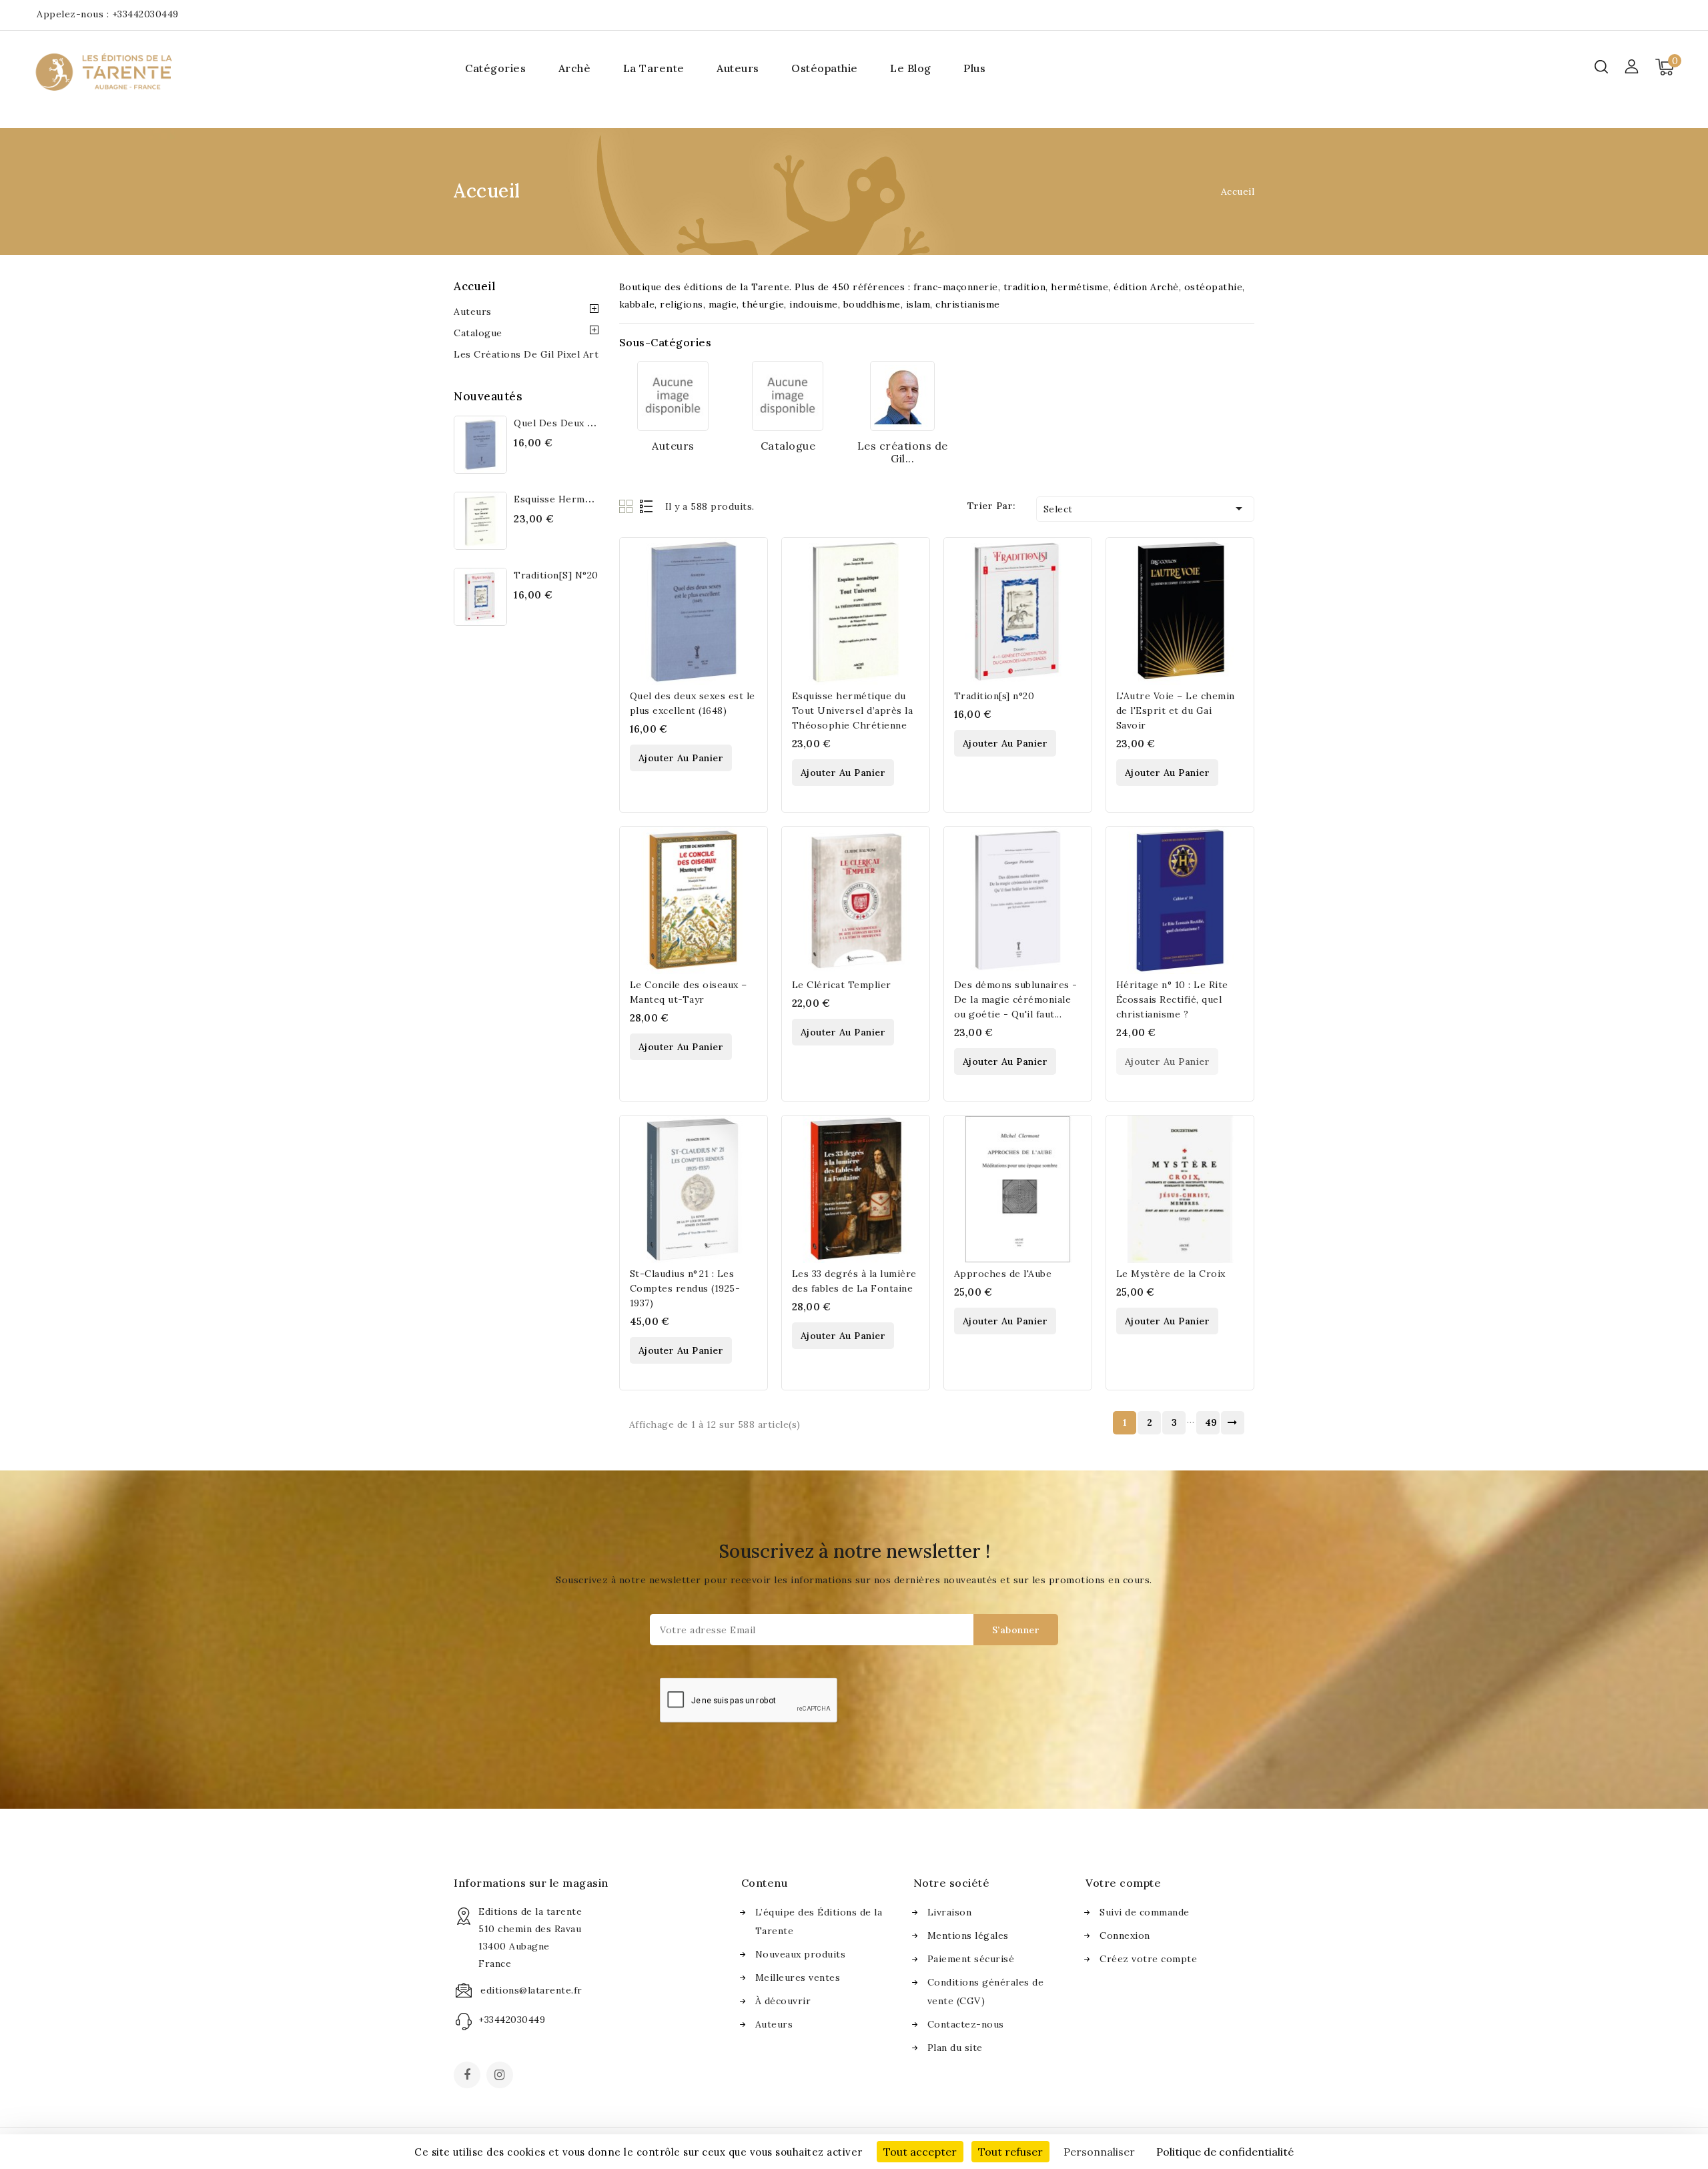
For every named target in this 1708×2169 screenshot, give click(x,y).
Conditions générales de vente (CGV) (986, 1992)
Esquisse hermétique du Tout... (589, 499)
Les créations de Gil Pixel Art (526, 354)
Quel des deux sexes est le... (584, 423)
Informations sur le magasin (531, 1883)
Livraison (950, 1912)
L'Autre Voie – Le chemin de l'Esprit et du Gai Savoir (1176, 711)
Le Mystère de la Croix (1171, 1274)
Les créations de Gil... (903, 452)
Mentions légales (968, 1935)
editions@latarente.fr (531, 1990)
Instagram (501, 2076)
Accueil (475, 286)
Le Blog (911, 68)
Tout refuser (1010, 2152)
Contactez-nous (966, 2024)
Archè (575, 68)
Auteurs (738, 68)
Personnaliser (1099, 2152)
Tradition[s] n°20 (556, 575)
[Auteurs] (673, 396)
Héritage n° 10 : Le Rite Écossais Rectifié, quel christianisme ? (1172, 999)
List (647, 506)
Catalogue (478, 333)
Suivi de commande (1145, 1912)
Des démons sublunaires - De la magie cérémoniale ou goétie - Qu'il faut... (1016, 999)
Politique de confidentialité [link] (1225, 2152)
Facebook (468, 2076)
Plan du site (955, 2048)
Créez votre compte (1148, 1959)
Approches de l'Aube (1003, 1274)
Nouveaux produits (801, 1954)
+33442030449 (145, 14)
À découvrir (783, 2001)
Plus (974, 68)
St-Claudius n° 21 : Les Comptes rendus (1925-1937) (685, 1288)
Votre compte (1123, 1883)
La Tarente (654, 68)
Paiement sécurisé (971, 1959)
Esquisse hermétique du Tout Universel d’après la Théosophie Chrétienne (853, 711)
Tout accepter (920, 2152)
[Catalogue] (788, 396)
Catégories (495, 68)
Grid (627, 506)
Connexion (1125, 1935)
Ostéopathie (825, 68)
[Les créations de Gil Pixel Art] (902, 396)
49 (1211, 1422)
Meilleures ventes (798, 1978)
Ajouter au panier (681, 758)
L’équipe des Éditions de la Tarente (819, 1921)
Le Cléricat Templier (842, 985)
